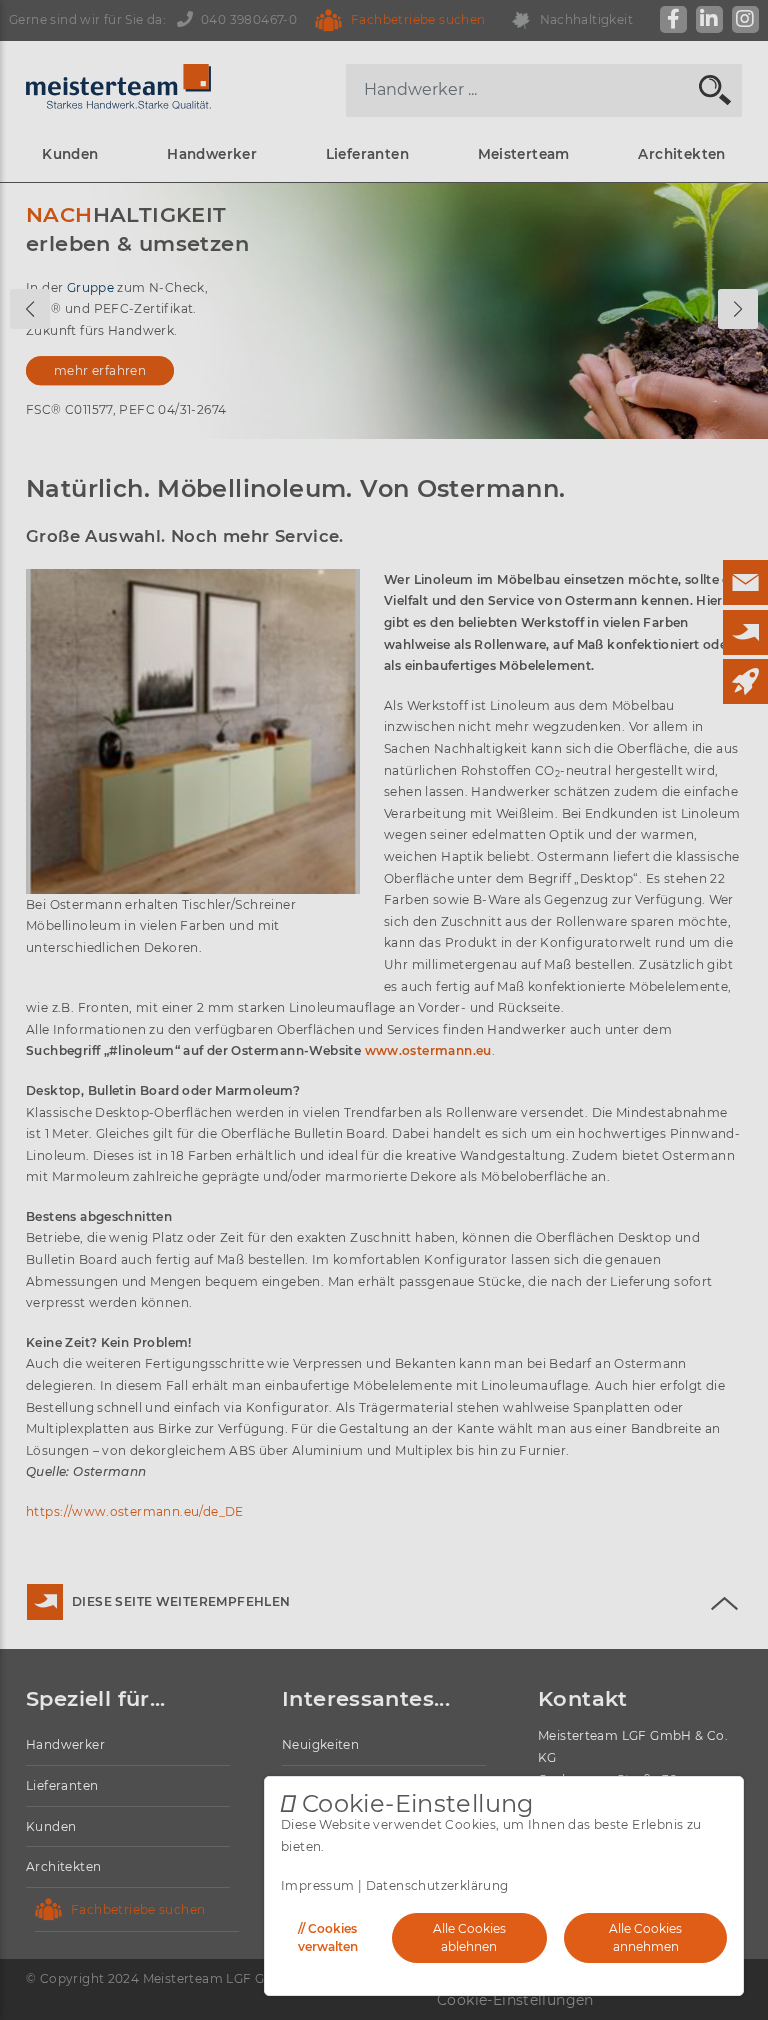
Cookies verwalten (328, 1937)
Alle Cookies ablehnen (469, 1937)
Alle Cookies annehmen (645, 1937)
